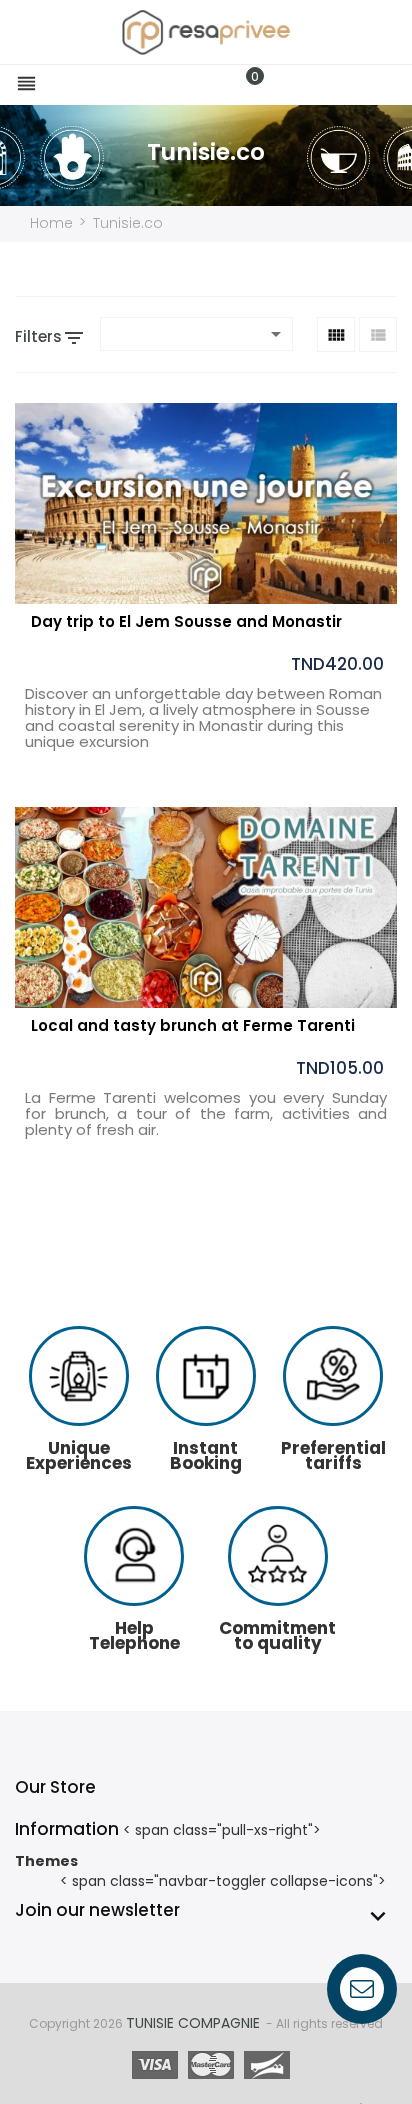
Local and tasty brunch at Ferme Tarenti (193, 1025)
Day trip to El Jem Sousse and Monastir (186, 621)
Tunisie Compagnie (193, 2023)
